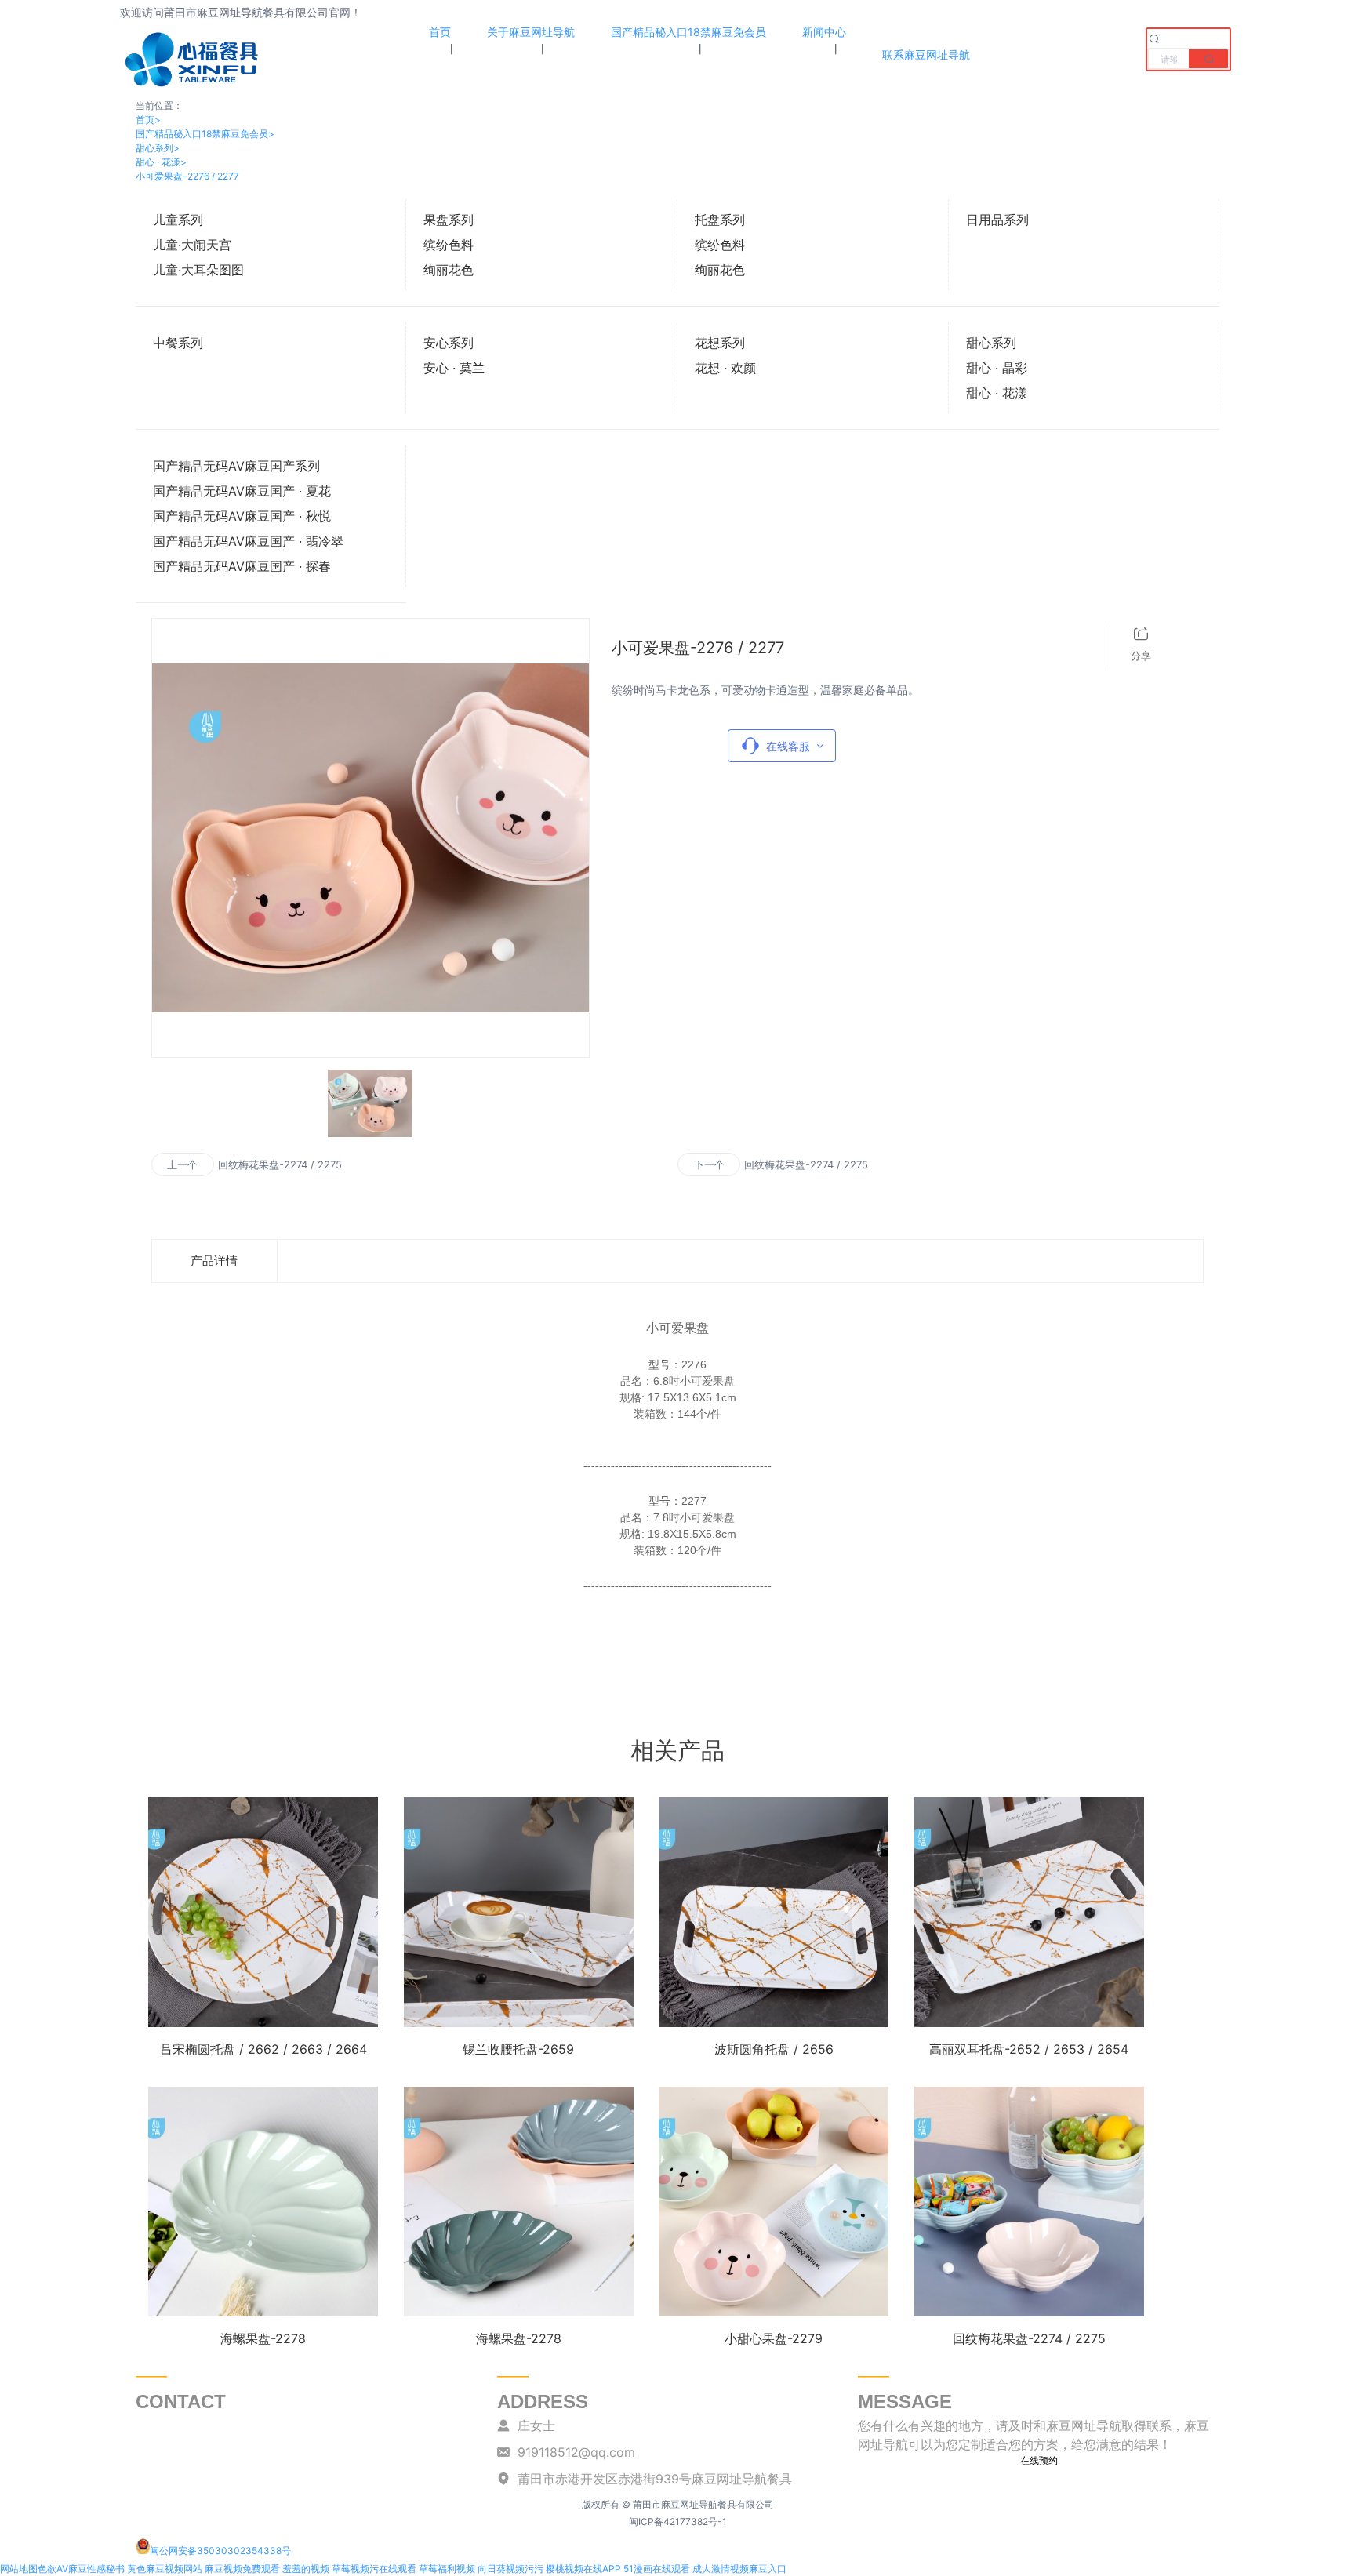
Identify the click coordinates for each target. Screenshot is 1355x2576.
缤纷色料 (449, 245)
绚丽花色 (449, 270)
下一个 (709, 1164)
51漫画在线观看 (657, 2569)
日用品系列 (997, 220)
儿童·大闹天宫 (192, 245)
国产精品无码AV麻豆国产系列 (236, 466)
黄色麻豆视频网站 (165, 2569)
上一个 (182, 1164)
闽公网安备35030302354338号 (220, 2551)
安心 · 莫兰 (454, 368)
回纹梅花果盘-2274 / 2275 (280, 1164)
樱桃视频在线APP (583, 2569)
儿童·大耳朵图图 (198, 270)
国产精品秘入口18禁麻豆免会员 (205, 134)
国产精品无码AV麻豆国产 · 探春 (242, 566)
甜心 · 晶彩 (997, 368)
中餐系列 (178, 343)
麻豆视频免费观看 (242, 2569)
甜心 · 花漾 (161, 162)
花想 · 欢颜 (725, 368)
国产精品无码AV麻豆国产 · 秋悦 (242, 516)
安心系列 (449, 343)
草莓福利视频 (447, 2569)
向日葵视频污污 (510, 2569)
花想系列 (720, 343)
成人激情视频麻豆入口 (739, 2569)
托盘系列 (720, 220)
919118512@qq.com (576, 2452)
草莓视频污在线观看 (374, 2569)
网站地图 (19, 2569)
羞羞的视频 (306, 2569)
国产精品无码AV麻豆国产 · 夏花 (242, 491)
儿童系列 (178, 220)
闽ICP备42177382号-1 (678, 2522)
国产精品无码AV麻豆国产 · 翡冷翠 (248, 541)
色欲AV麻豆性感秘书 (81, 2569)
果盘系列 (449, 220)
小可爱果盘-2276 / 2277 (187, 176)
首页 (148, 120)
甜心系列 (158, 148)
